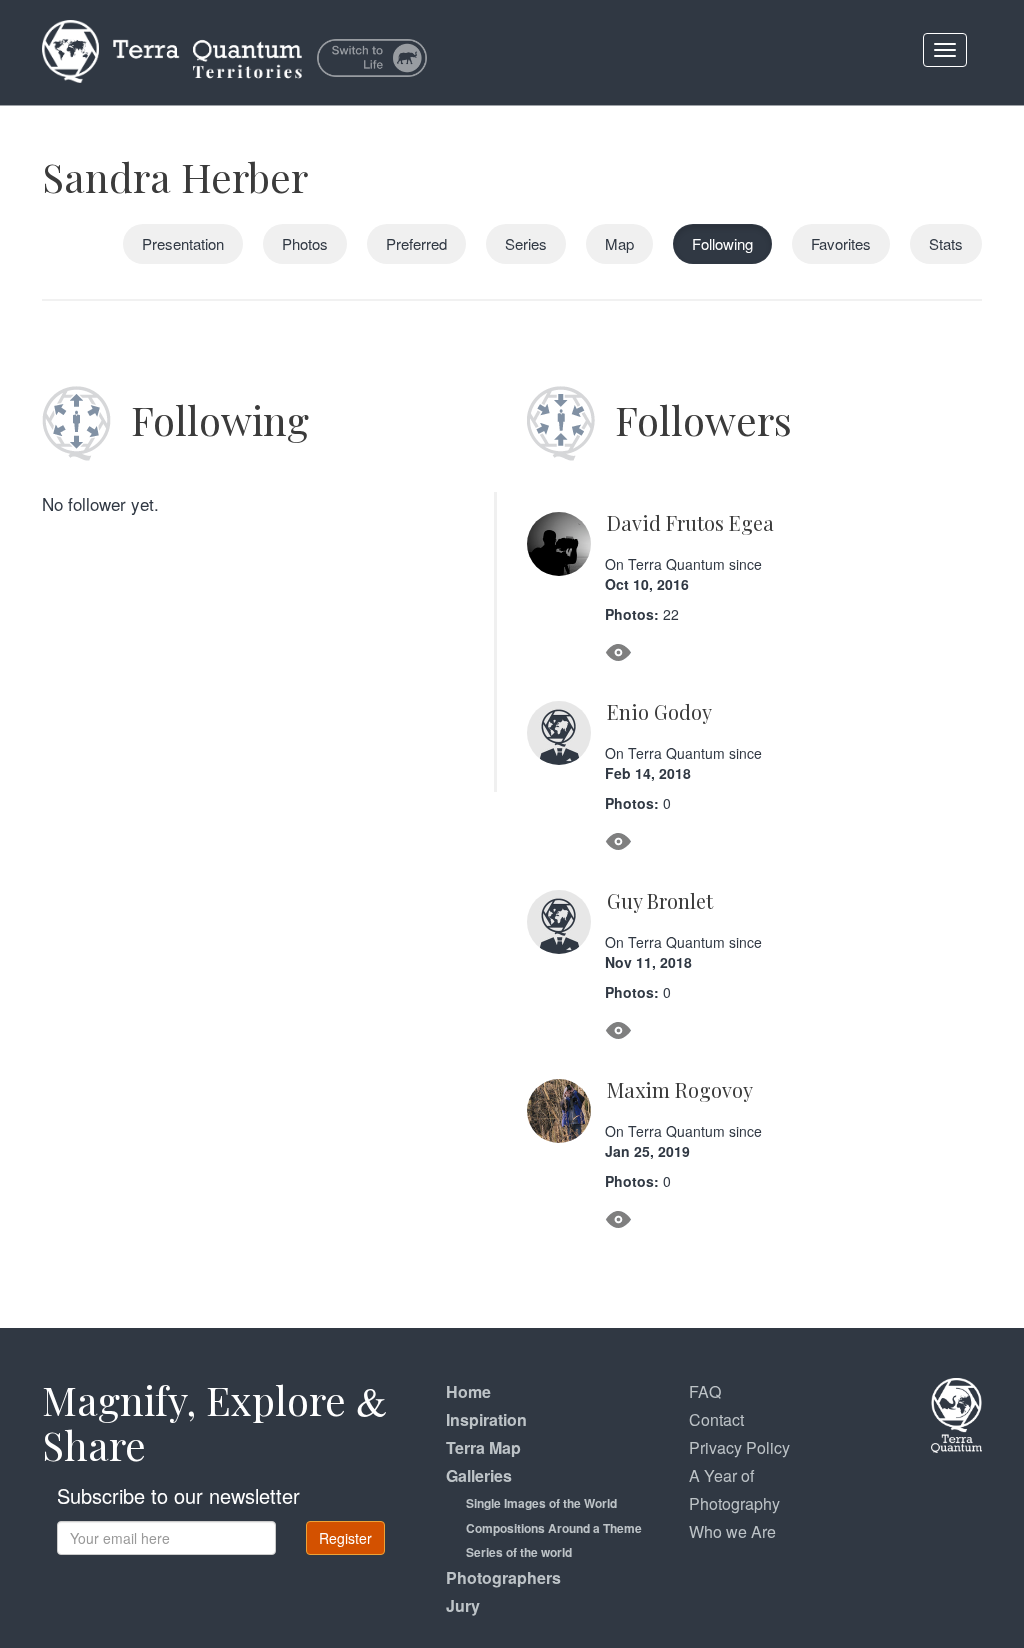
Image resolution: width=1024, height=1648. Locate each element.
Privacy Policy (739, 1447)
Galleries (479, 1475)
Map (619, 243)
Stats (946, 243)
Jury (463, 1605)
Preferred (416, 243)
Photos (305, 243)
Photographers (503, 1577)
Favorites (841, 243)
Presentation (183, 243)
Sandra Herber (175, 176)
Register (345, 1538)
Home (468, 1391)
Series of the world (519, 1552)
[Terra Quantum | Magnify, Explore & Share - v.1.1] (172, 25)
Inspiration (486, 1419)
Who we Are (732, 1531)
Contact (716, 1419)
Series (526, 243)
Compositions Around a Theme (554, 1528)
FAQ (705, 1391)
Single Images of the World (541, 1503)
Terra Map (483, 1447)
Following (722, 243)
